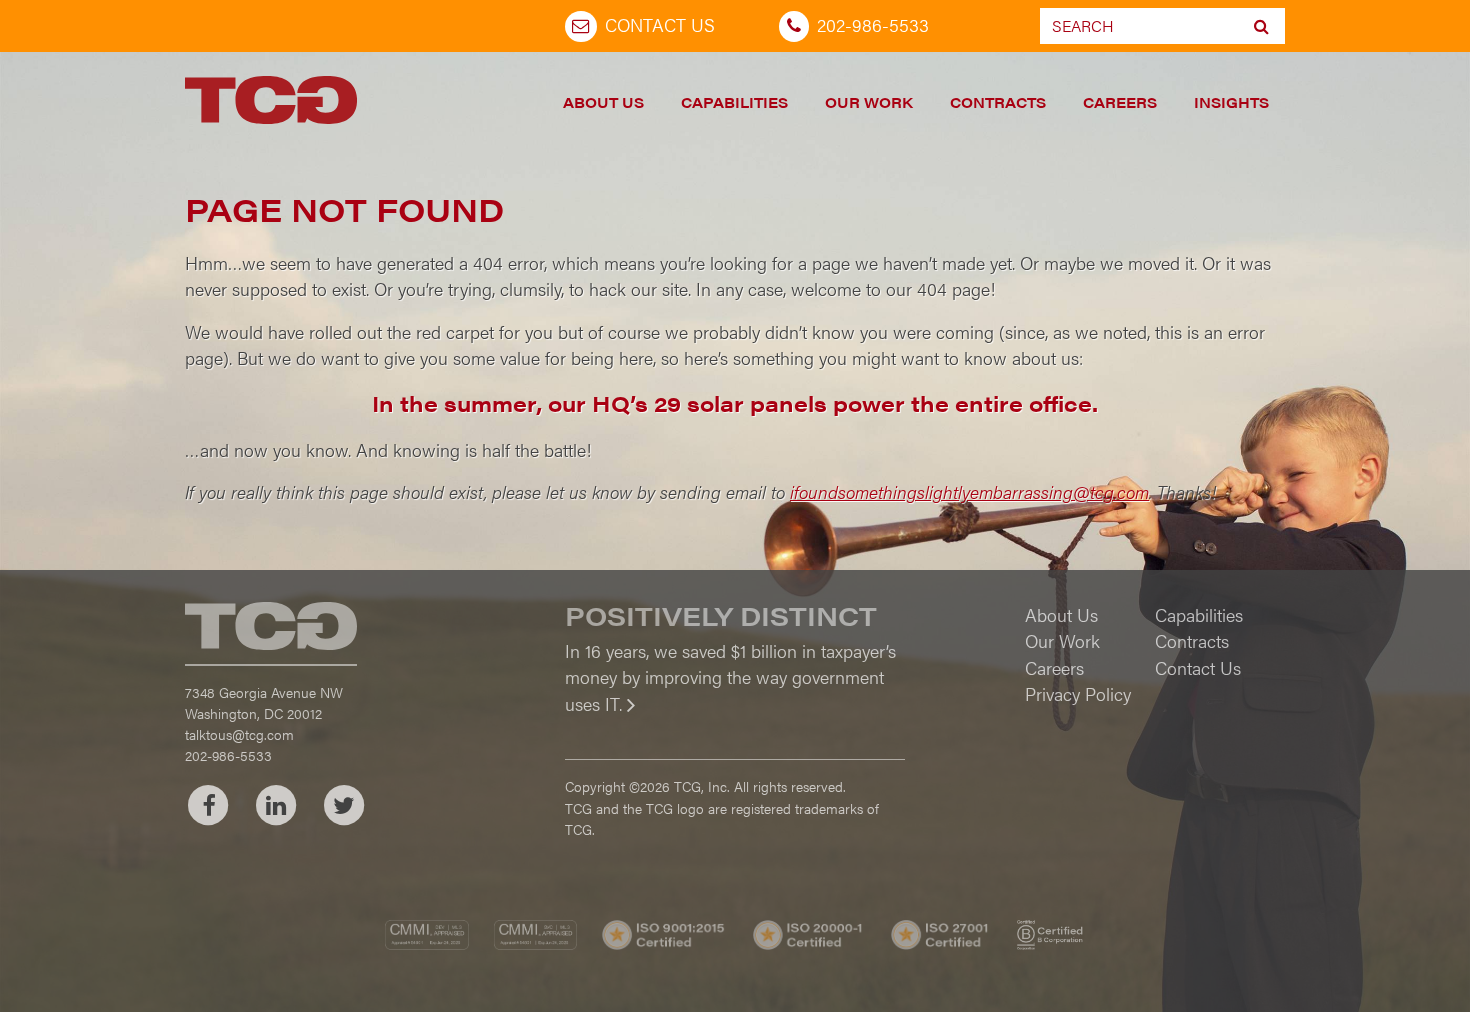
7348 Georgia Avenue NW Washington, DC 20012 (264, 702)
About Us (603, 102)
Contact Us (660, 24)
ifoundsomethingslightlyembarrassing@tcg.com (969, 491)
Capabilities (734, 102)
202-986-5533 (873, 24)
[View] (735, 717)
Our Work (869, 102)
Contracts (998, 102)
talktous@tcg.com (239, 734)
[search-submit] (1261, 26)
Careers (1120, 102)
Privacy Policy (1078, 693)
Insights (1231, 102)
